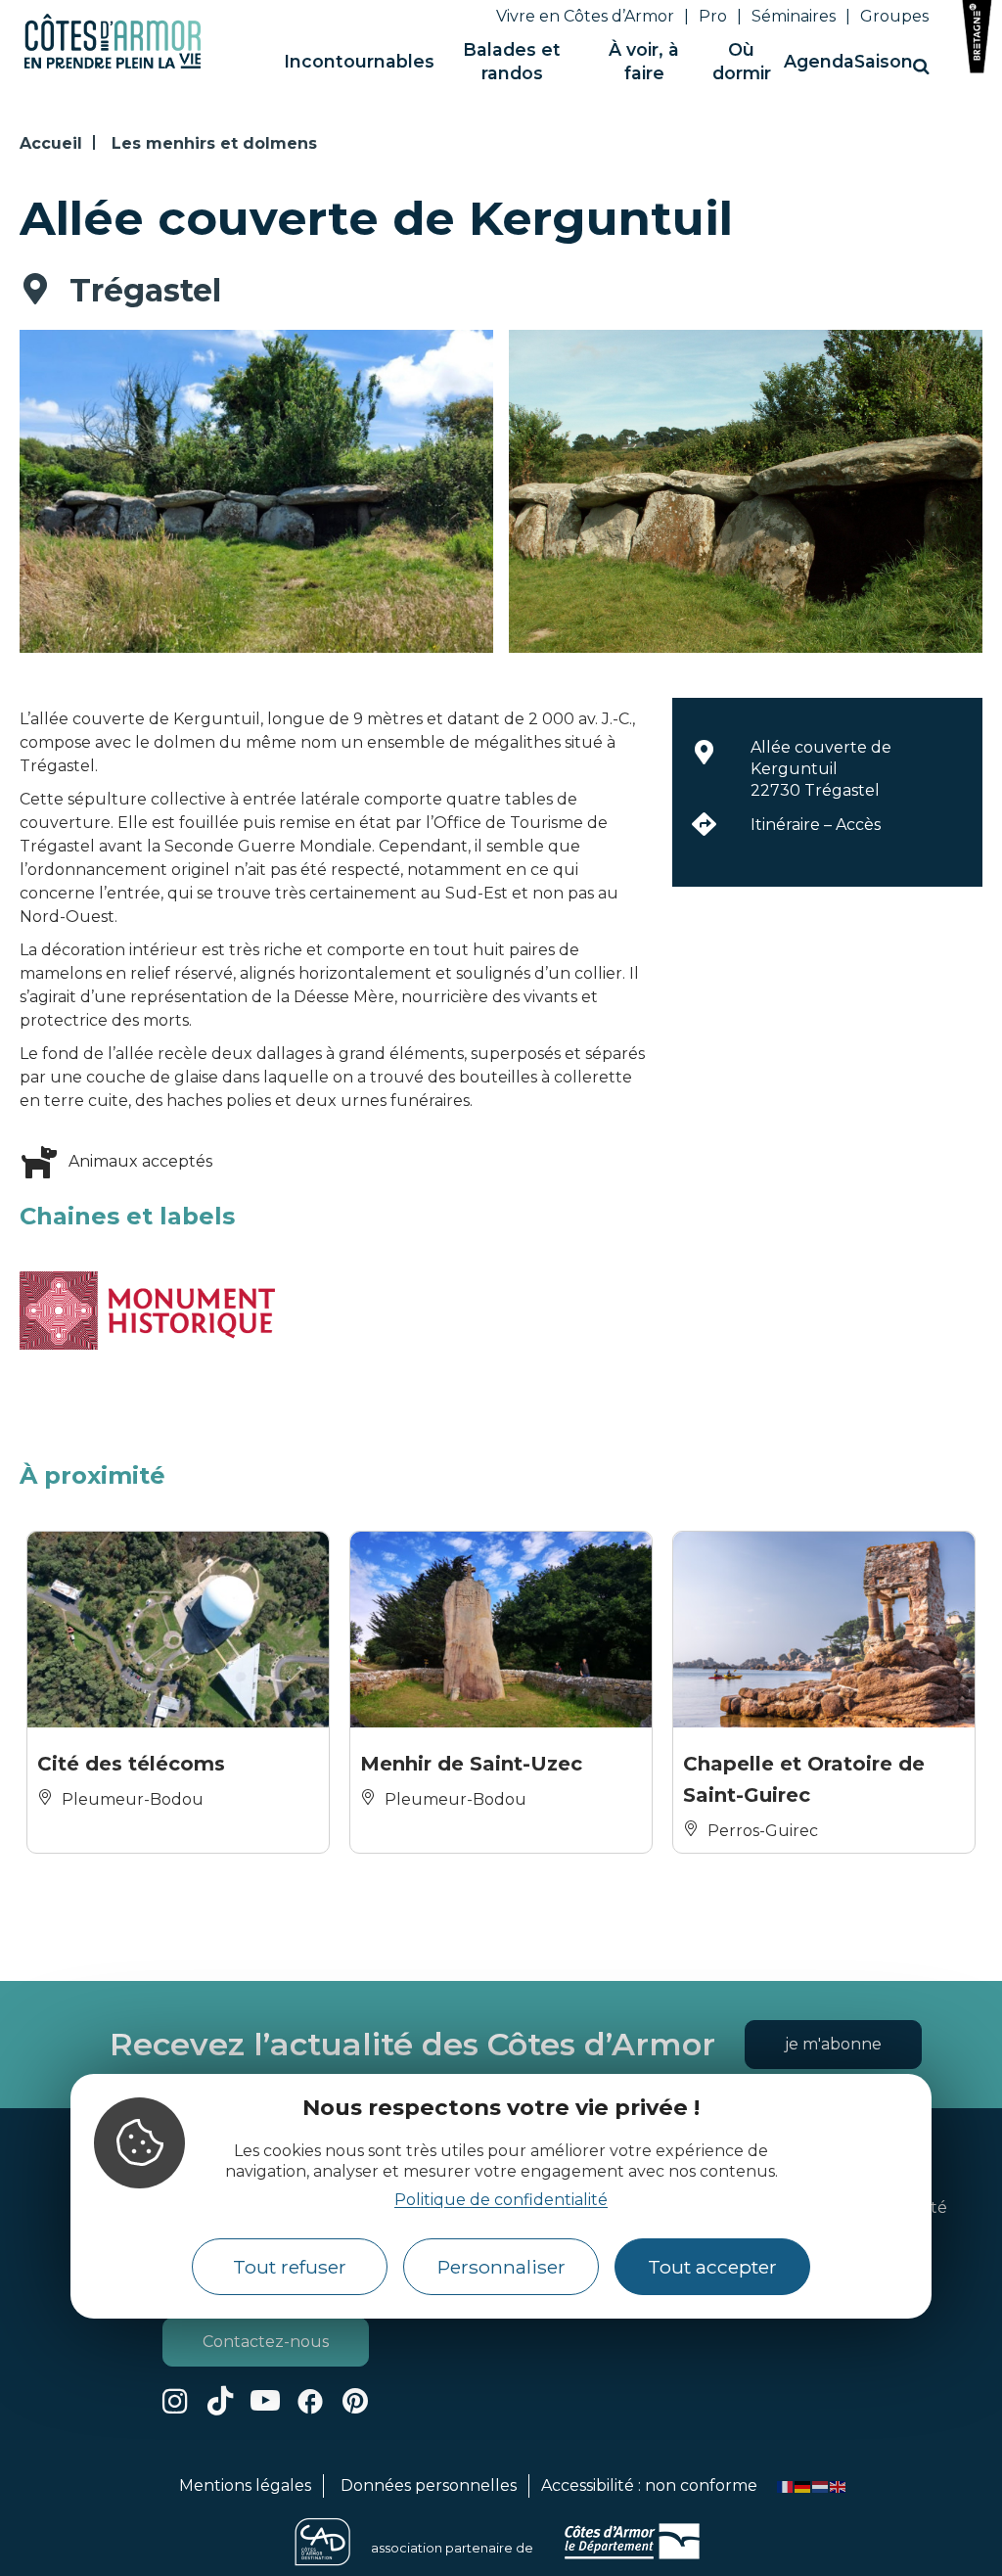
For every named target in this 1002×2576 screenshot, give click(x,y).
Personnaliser (501, 2267)
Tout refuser (290, 2267)
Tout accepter (712, 2267)
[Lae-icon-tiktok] (220, 2401)
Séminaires (794, 16)
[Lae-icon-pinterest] (355, 2401)
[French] (786, 2485)
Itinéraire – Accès (816, 825)
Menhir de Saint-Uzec (471, 1764)
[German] (803, 2485)
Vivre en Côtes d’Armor (585, 16)
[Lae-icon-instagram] (175, 2401)
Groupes (894, 16)
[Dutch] (821, 2485)
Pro (713, 16)
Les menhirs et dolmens (214, 143)
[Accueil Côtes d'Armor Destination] (113, 65)
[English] (839, 2485)
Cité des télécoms (131, 1764)
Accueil (51, 143)
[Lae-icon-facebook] (310, 2401)
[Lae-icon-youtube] (265, 2401)
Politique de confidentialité (501, 2200)
